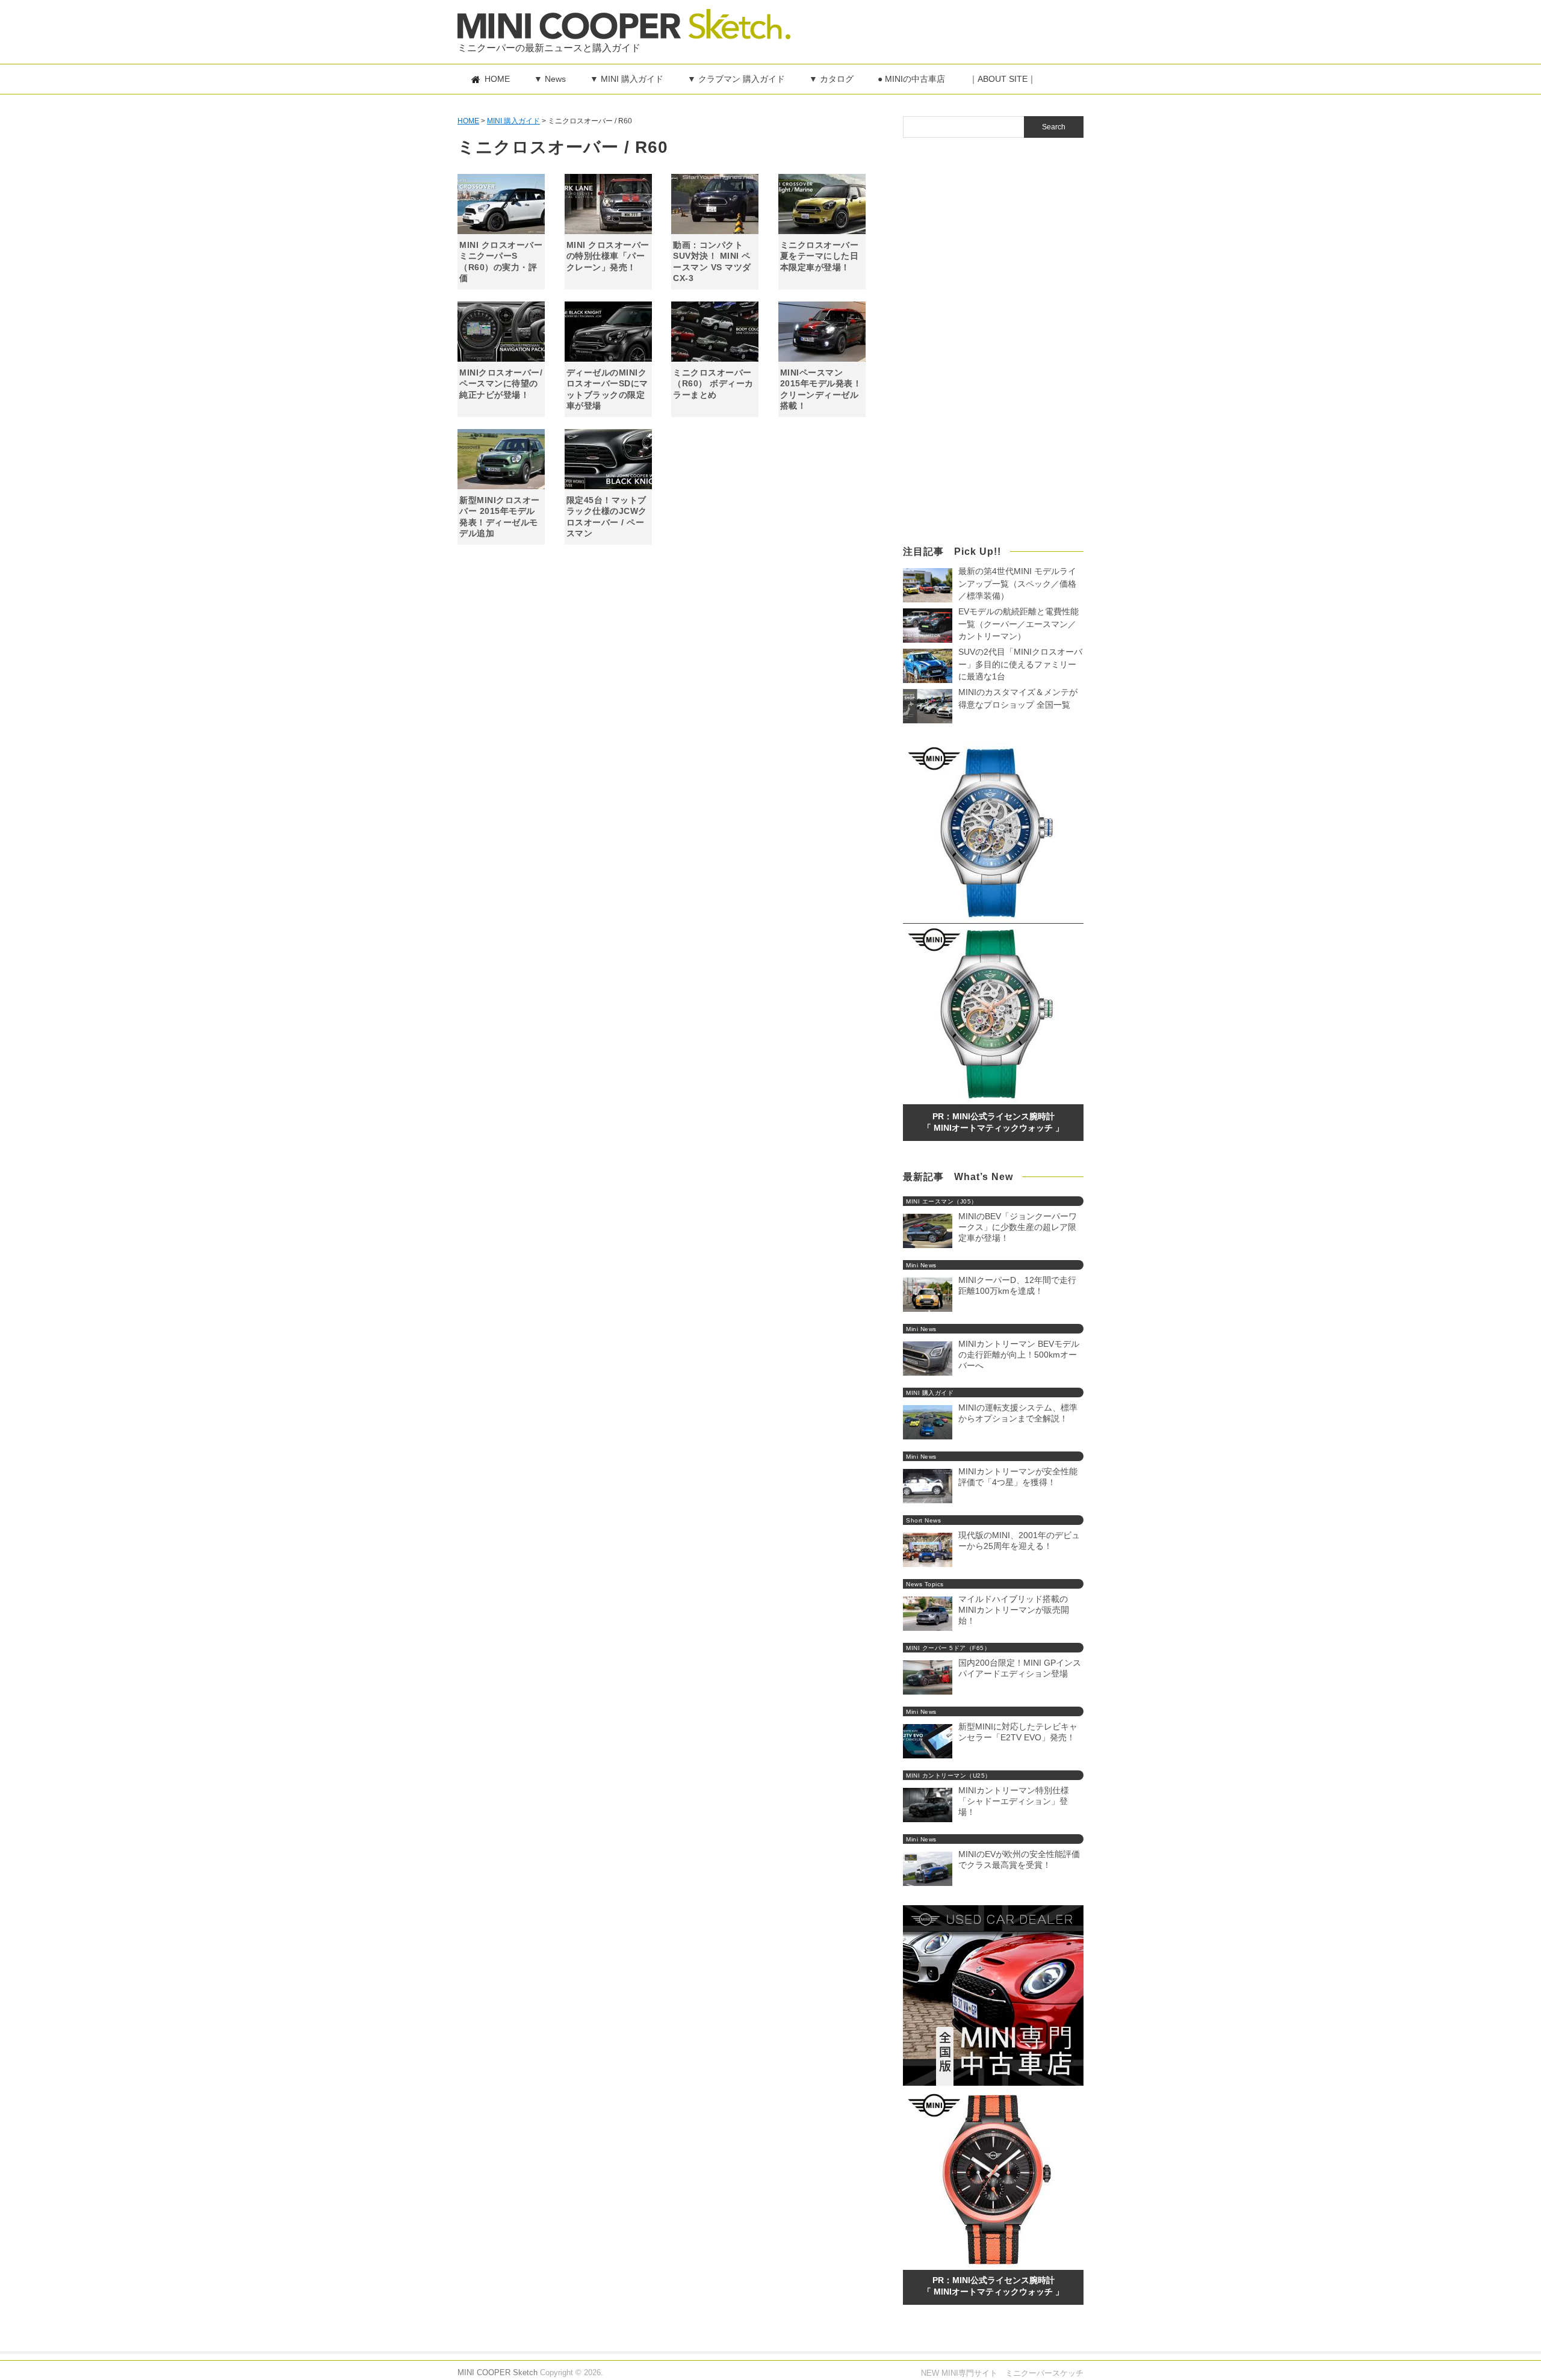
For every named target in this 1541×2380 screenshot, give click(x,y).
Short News (923, 1520)
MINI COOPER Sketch (498, 2372)
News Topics (925, 1584)
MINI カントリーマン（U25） (949, 1776)
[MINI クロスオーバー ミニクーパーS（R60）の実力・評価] (501, 204)
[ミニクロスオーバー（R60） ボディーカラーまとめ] (715, 332)
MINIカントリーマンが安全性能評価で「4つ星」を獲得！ (1018, 1477)
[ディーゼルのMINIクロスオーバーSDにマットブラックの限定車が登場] (608, 332)
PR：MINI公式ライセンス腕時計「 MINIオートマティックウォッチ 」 (993, 1122)
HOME (497, 79)
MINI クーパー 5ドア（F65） (948, 1648)
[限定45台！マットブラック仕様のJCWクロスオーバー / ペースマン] (608, 459)
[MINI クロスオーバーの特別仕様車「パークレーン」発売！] (608, 204)
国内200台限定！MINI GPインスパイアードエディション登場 (1020, 1668)
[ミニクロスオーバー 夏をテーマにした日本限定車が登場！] (822, 204)
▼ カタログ (831, 79)
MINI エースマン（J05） (942, 1201)
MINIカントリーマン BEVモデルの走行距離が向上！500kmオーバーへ (1019, 1355)
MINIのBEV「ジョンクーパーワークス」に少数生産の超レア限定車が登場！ (1018, 1227)
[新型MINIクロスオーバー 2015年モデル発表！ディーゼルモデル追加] (501, 459)
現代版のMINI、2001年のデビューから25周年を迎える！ (1019, 1541)
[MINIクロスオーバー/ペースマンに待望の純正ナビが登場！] (501, 332)
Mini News (921, 1265)
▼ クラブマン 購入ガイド (736, 79)
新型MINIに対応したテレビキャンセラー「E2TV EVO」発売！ (1018, 1732)
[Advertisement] (943, 27)
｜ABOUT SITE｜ (1003, 79)
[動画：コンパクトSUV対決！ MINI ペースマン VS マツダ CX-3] (715, 204)
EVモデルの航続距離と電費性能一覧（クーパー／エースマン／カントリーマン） (1019, 624)
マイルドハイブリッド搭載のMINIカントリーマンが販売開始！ (1014, 1610)
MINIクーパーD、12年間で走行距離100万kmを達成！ (1017, 1285)
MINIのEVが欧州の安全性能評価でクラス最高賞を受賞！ (1019, 1859)
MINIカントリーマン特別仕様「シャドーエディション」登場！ (1014, 1801)
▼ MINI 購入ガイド (627, 79)
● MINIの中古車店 (911, 79)
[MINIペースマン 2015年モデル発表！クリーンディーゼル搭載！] (822, 332)
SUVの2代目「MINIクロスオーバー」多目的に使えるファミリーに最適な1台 (1020, 664)
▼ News (550, 79)
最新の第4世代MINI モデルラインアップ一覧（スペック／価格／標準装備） (1017, 584)
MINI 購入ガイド (930, 1393)
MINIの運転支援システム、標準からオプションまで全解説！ (1018, 1413)
